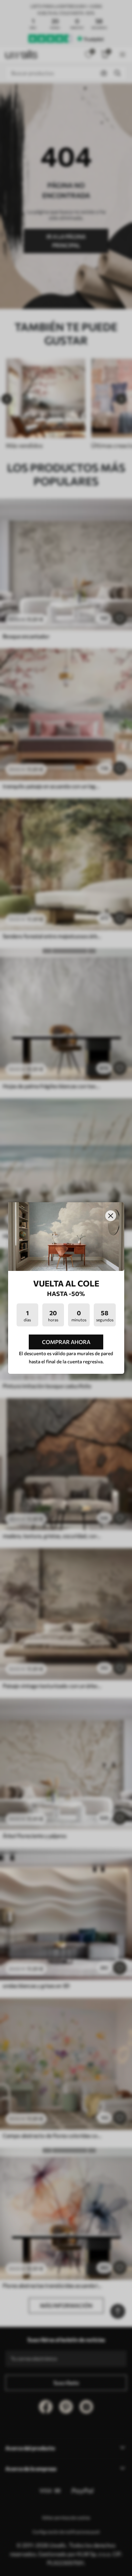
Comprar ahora (66, 1342)
